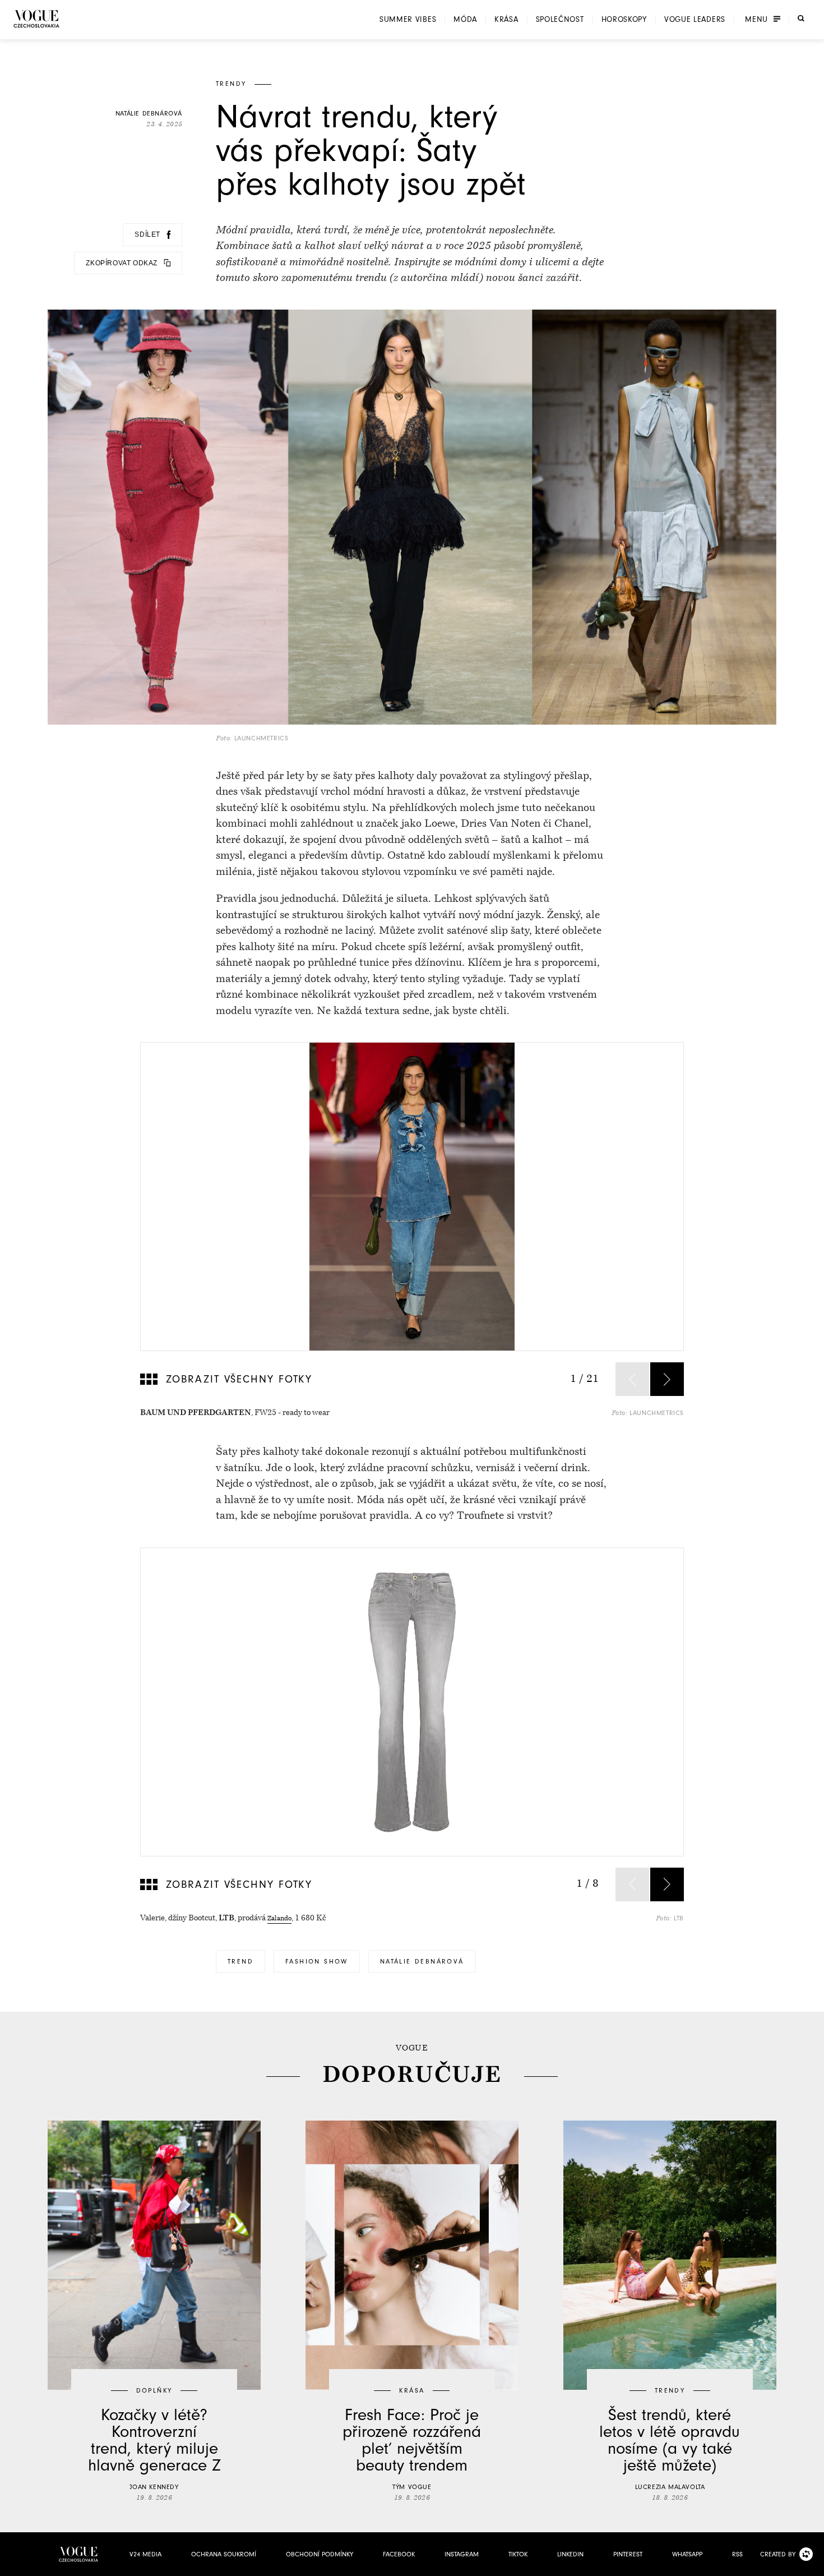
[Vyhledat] (801, 19)
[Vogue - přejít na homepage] (36, 19)
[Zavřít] (812, 2564)
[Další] (667, 1379)
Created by (778, 2554)
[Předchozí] (632, 1379)
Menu (756, 20)
